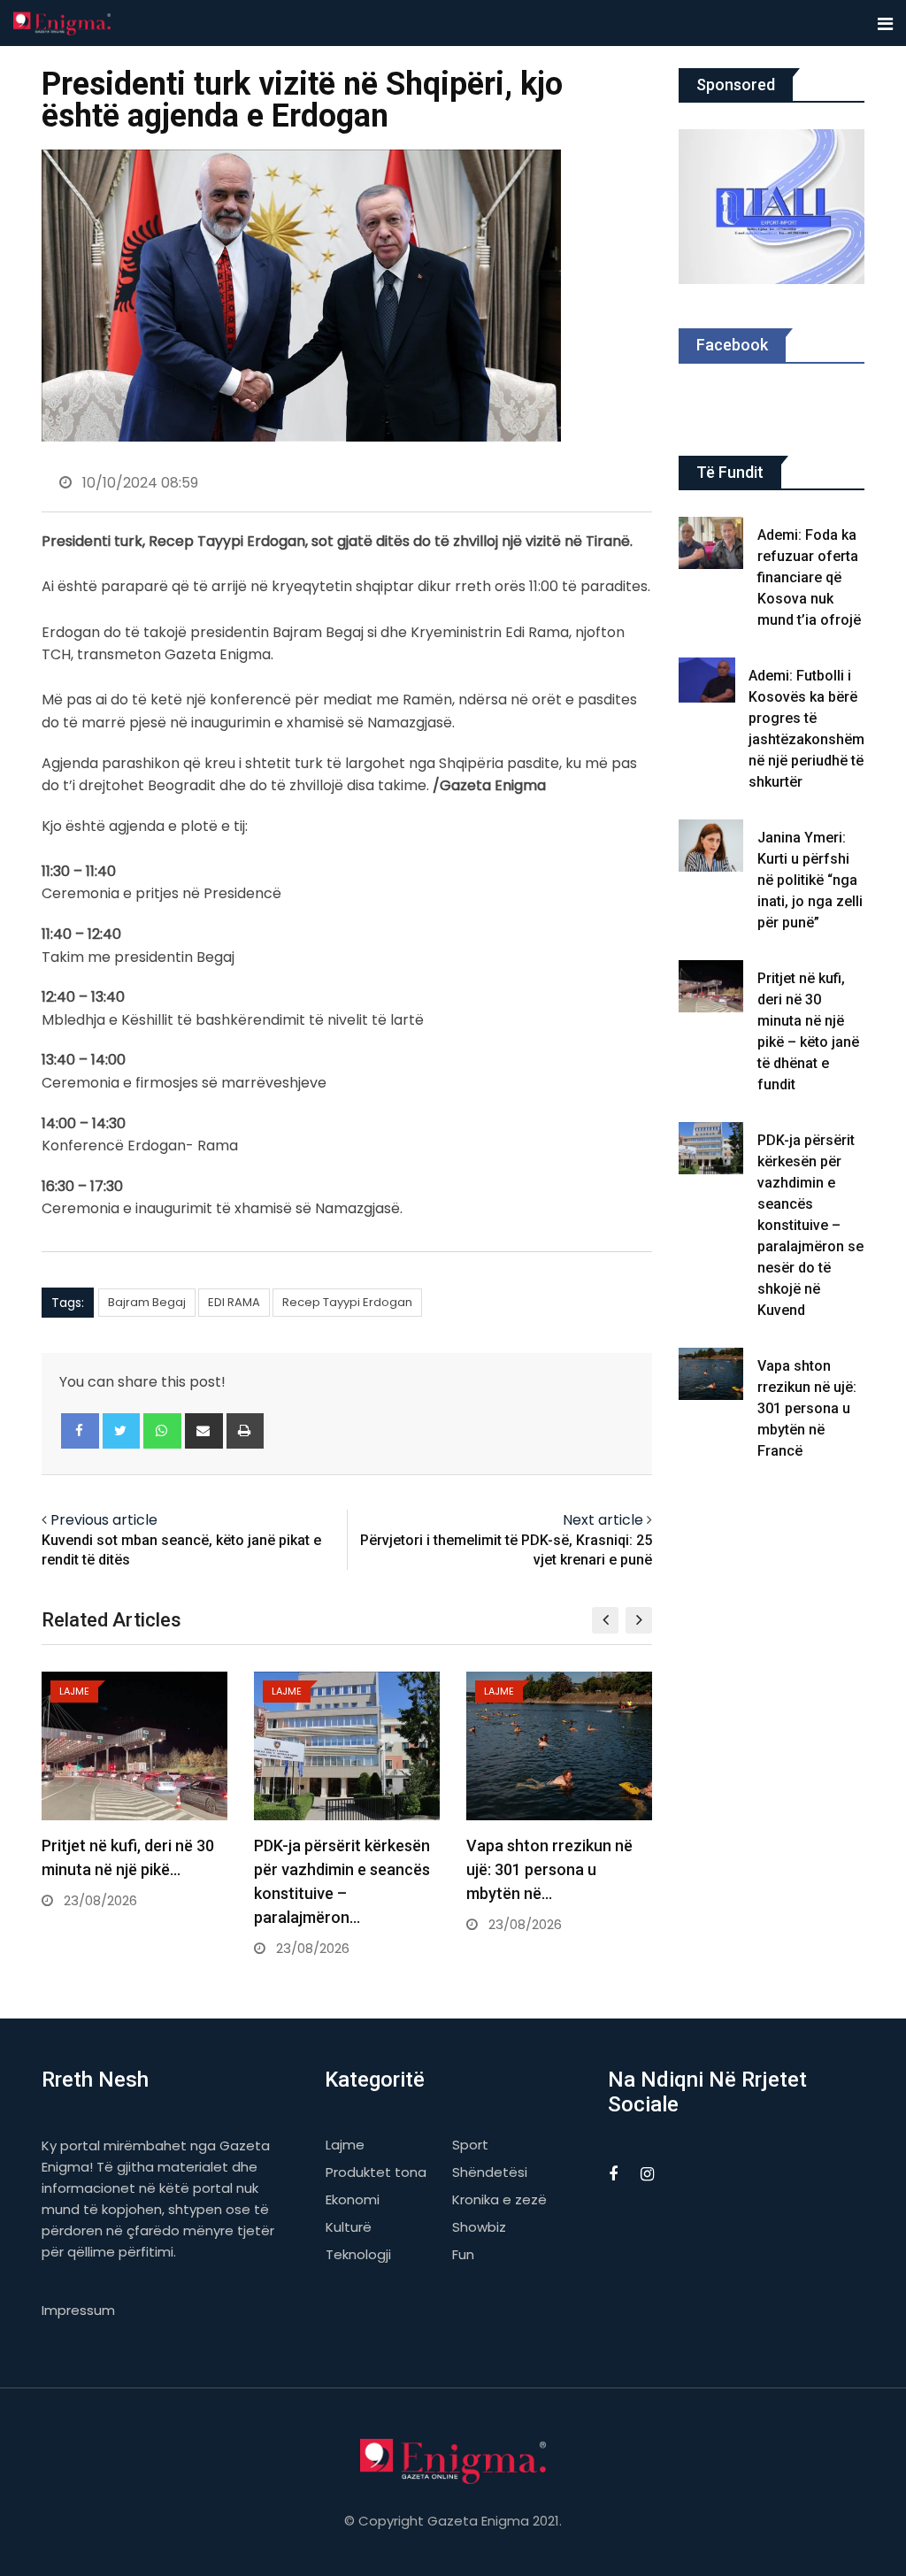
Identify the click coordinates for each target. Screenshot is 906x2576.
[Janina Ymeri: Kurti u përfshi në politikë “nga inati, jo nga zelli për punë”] (711, 846)
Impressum (78, 2310)
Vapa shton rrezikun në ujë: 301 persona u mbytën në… (549, 1869)
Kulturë (349, 2227)
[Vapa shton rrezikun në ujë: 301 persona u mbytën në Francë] (711, 1374)
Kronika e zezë (499, 2199)
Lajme (345, 2145)
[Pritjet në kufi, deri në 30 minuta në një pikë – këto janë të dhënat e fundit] (711, 986)
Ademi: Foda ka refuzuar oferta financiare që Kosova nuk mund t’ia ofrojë (809, 577)
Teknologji (358, 2254)
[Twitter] (122, 1431)
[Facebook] (80, 1431)
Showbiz (479, 2227)
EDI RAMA (234, 1302)
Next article (603, 1520)
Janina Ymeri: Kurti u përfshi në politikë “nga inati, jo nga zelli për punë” (810, 880)
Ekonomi (353, 2199)
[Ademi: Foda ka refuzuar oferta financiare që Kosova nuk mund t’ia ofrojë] (711, 543)
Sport (470, 2145)
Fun (463, 2254)
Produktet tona (376, 2172)
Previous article (104, 1520)
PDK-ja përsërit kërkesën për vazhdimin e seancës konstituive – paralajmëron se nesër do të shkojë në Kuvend (810, 1225)
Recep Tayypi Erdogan (347, 1302)
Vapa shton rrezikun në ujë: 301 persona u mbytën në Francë (807, 1408)
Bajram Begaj (147, 1302)
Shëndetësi (490, 2172)
